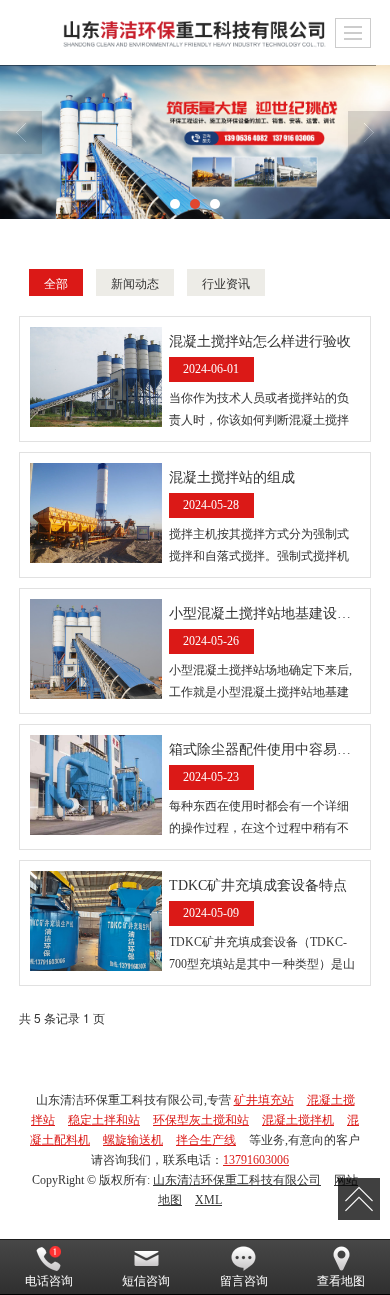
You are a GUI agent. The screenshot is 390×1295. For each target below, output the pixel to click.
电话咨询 (49, 1281)
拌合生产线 (206, 1140)
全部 (56, 282)
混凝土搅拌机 (298, 1120)
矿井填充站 (264, 1100)
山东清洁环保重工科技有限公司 (237, 1180)
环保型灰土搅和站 (201, 1120)
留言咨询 (244, 1281)
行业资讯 (226, 282)
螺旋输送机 (133, 1140)
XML (208, 1200)
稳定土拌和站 (104, 1120)
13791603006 (256, 1160)
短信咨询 (146, 1281)
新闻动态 (135, 282)
